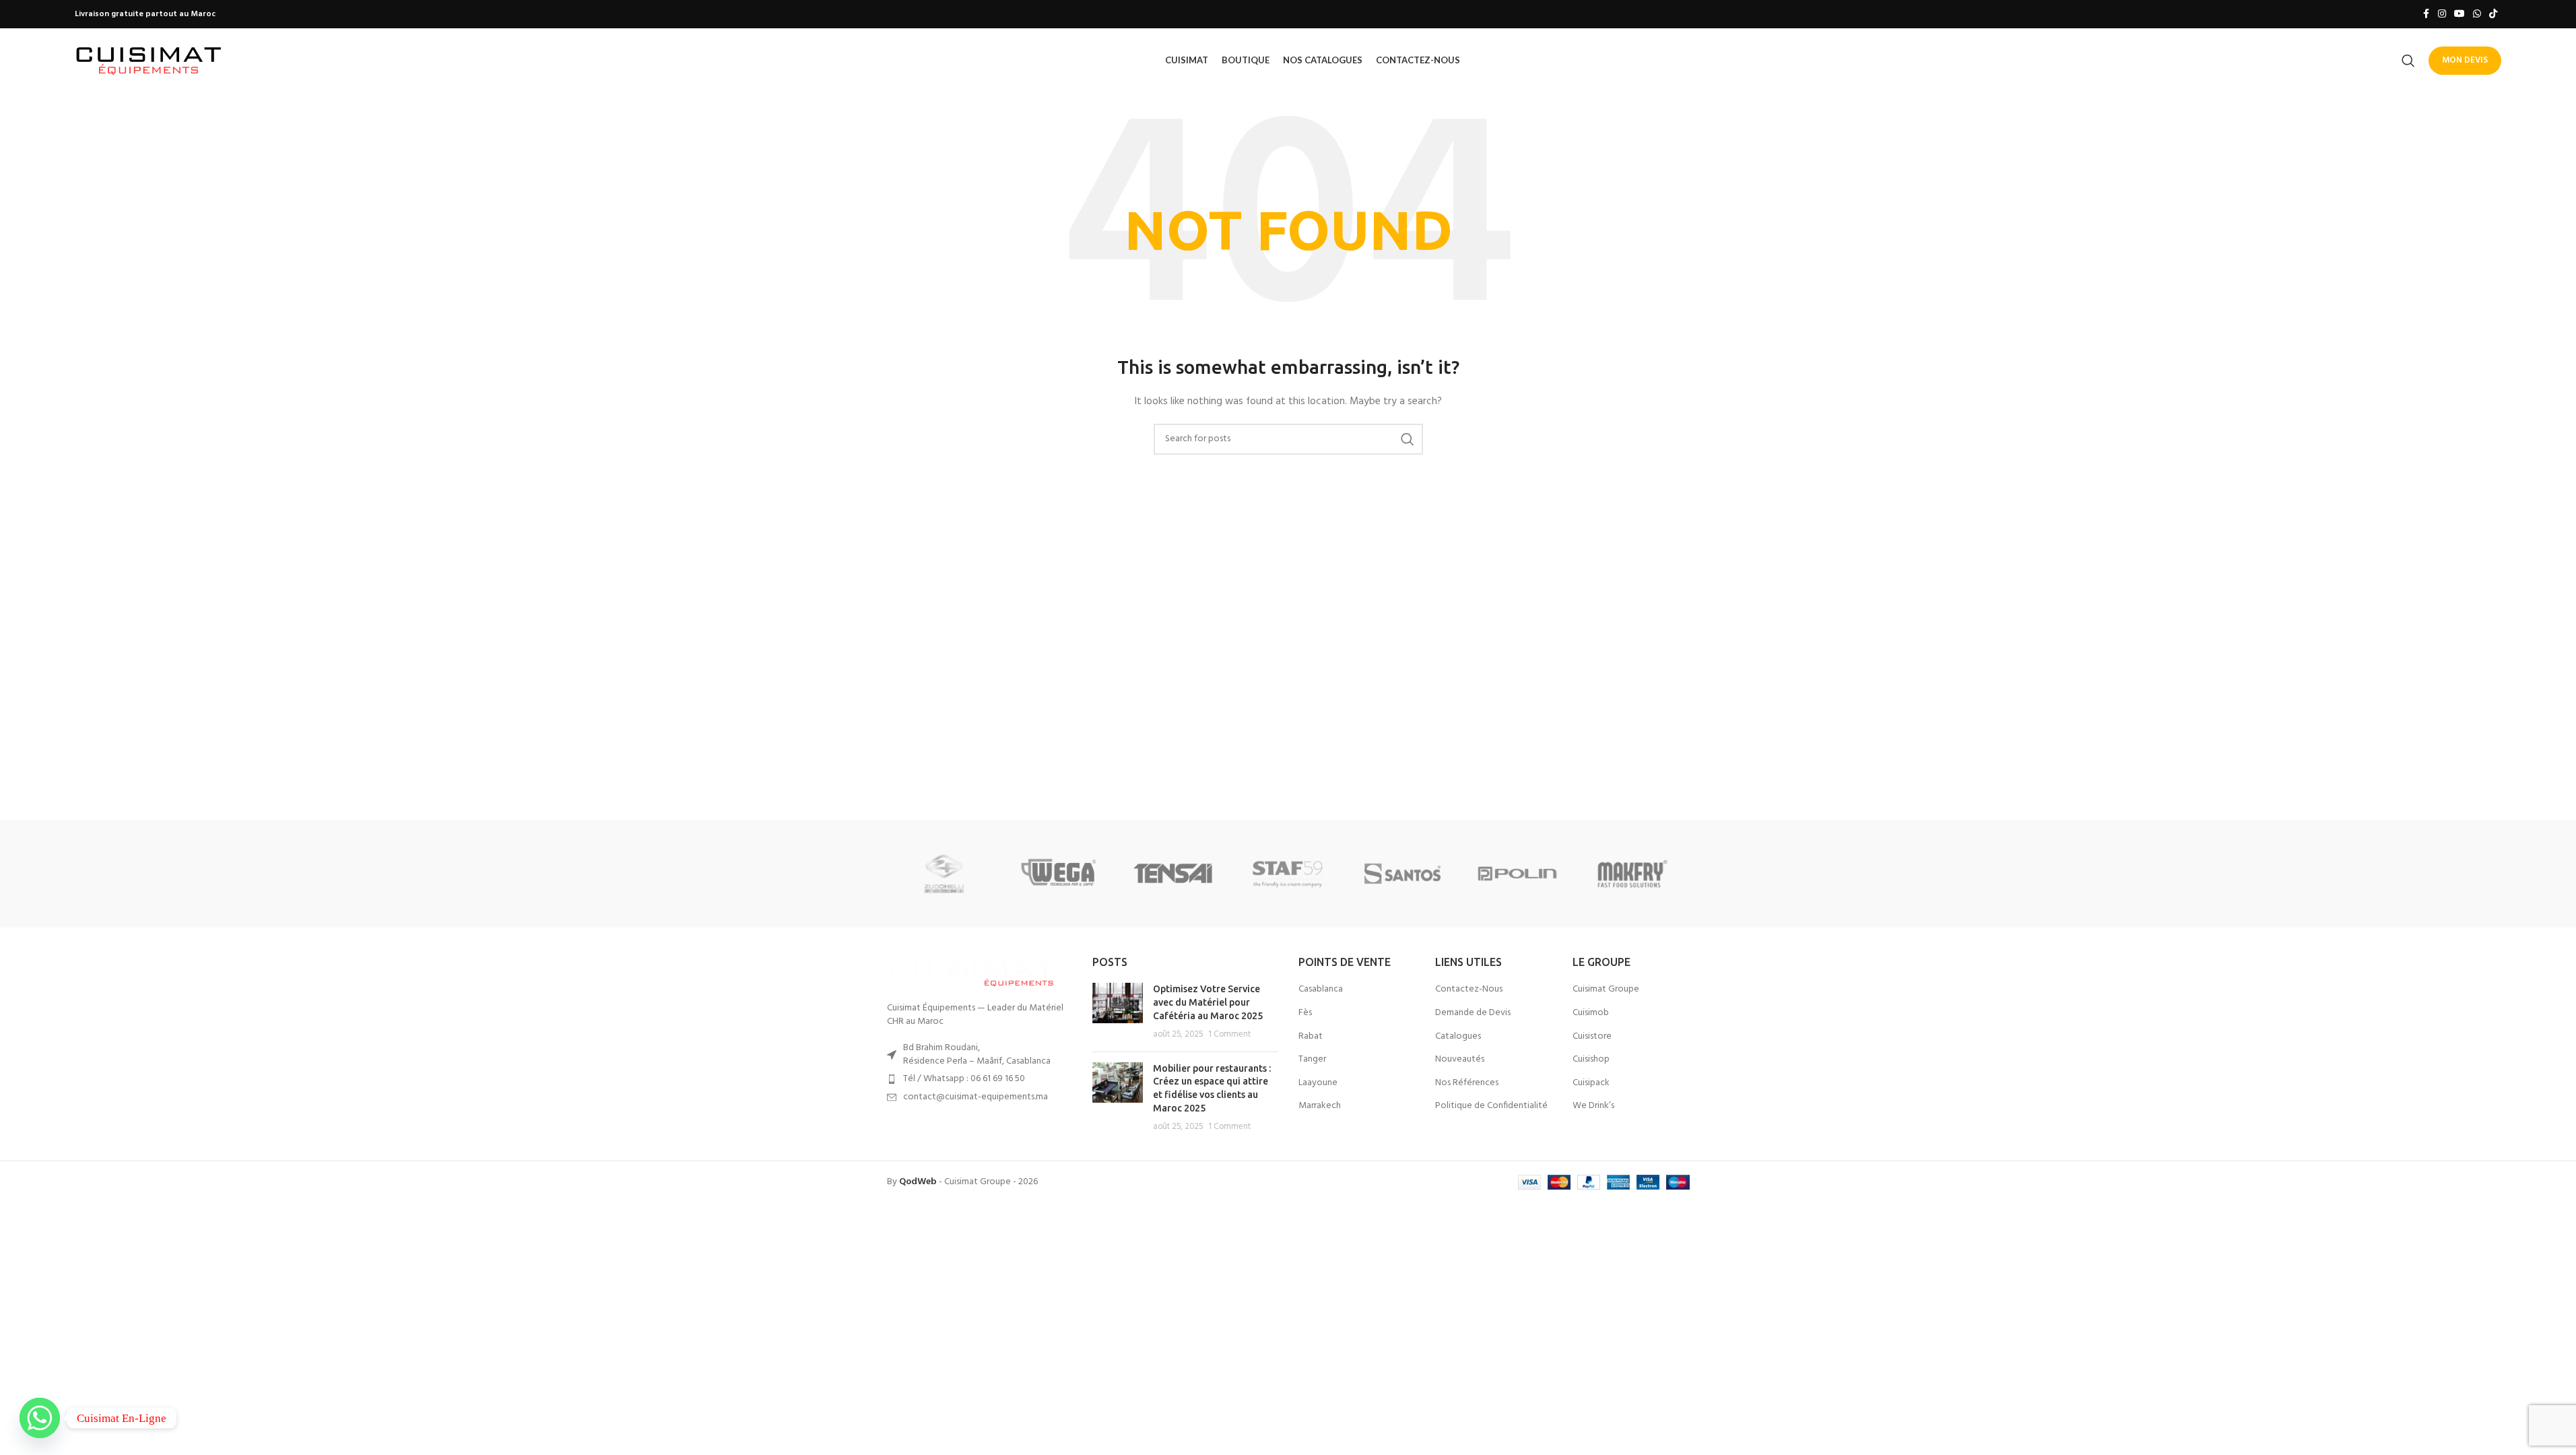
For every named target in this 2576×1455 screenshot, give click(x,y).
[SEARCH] (1408, 439)
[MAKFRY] (1632, 874)
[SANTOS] (1403, 874)
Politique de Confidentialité (1491, 1106)
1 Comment (1229, 1035)
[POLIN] (1517, 874)
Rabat (1311, 1037)
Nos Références (1467, 1083)
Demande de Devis (1473, 1013)
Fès (1305, 1013)
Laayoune (1318, 1083)
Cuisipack (1591, 1083)
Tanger (1312, 1060)
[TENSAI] (1173, 874)
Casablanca (1321, 990)
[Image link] (971, 972)
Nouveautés (1460, 1060)
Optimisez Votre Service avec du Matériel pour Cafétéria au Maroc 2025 (1208, 1002)
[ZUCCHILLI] (944, 874)
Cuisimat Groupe (1606, 990)
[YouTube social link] (2459, 14)
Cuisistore (1592, 1037)
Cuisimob (1591, 1013)
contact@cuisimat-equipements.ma (976, 1097)
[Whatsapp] (40, 1418)
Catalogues (1458, 1037)
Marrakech (1320, 1106)
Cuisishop (1591, 1060)
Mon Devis (2465, 60)
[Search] (2408, 61)
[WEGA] (1059, 874)
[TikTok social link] (2493, 14)
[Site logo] (149, 60)
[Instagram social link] (2442, 14)
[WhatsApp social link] (2477, 14)
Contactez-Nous (1469, 990)
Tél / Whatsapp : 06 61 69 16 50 (964, 1079)
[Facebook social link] (2426, 14)
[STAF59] (1288, 874)
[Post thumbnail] (1118, 1012)
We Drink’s (1593, 1106)
